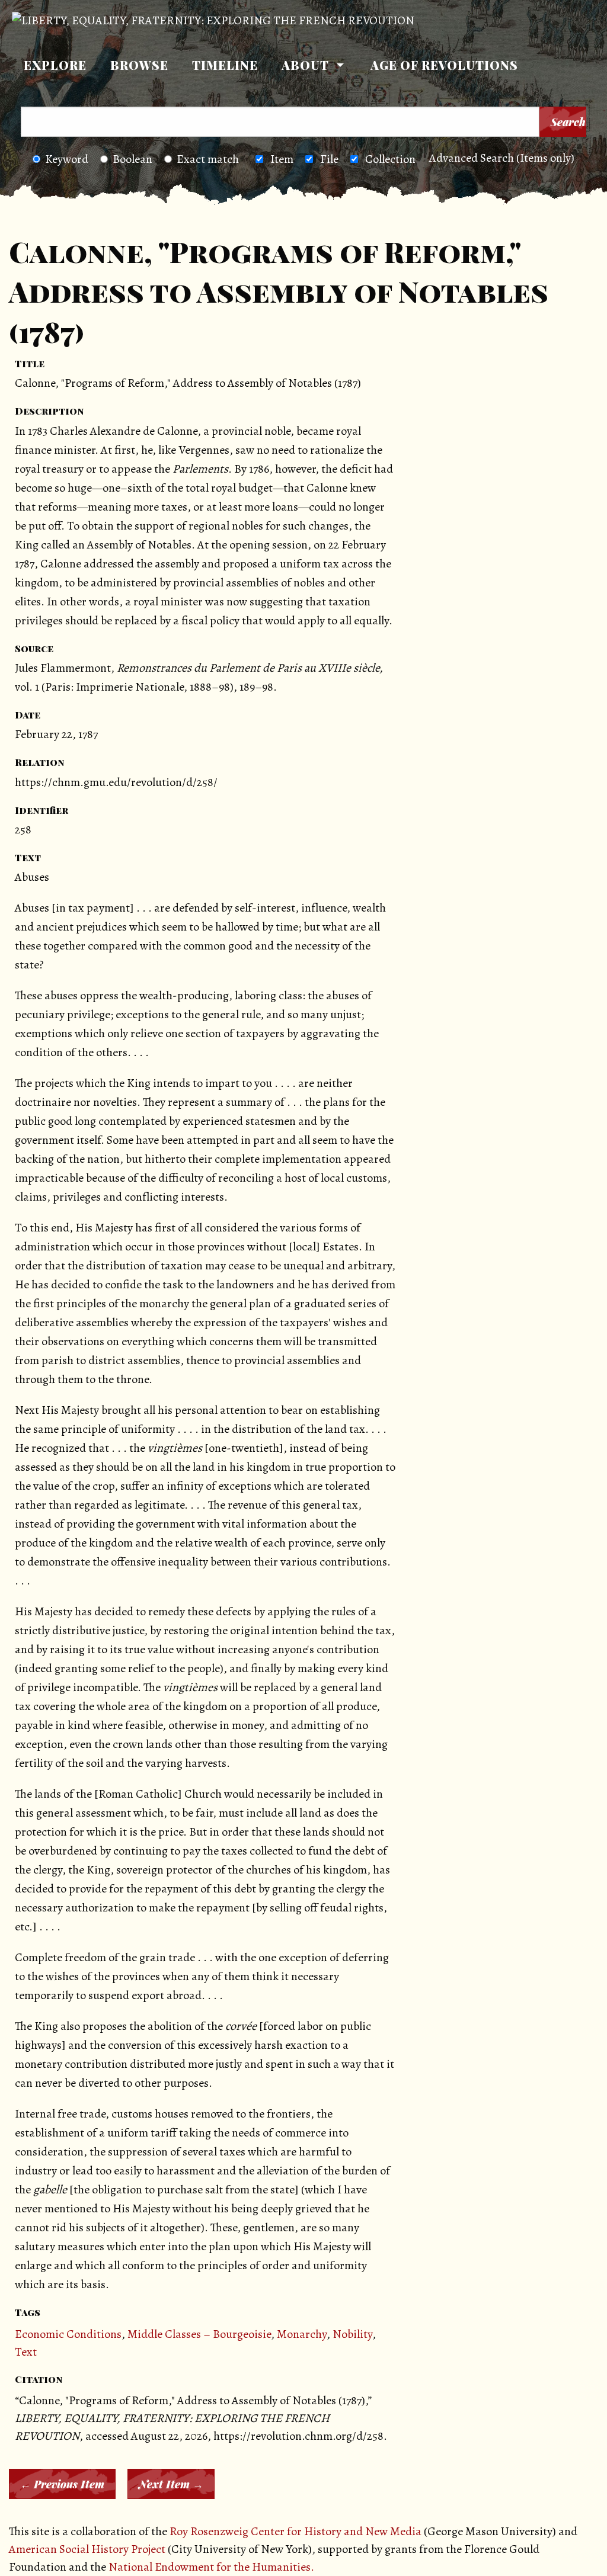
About (305, 65)
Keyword (67, 159)
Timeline (225, 65)
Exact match (208, 159)
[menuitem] (55, 65)
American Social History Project (87, 2549)
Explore (55, 65)
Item (282, 159)
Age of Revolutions (444, 65)
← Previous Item (62, 2484)
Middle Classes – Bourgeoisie (199, 2334)
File (329, 159)
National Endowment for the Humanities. (211, 2567)
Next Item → (171, 2484)
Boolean (132, 159)
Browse (139, 65)
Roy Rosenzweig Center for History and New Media (295, 2531)
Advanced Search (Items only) (502, 158)
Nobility (352, 2334)
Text (26, 2352)
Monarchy (302, 2334)
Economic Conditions (68, 2334)
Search (568, 122)
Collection (390, 159)
